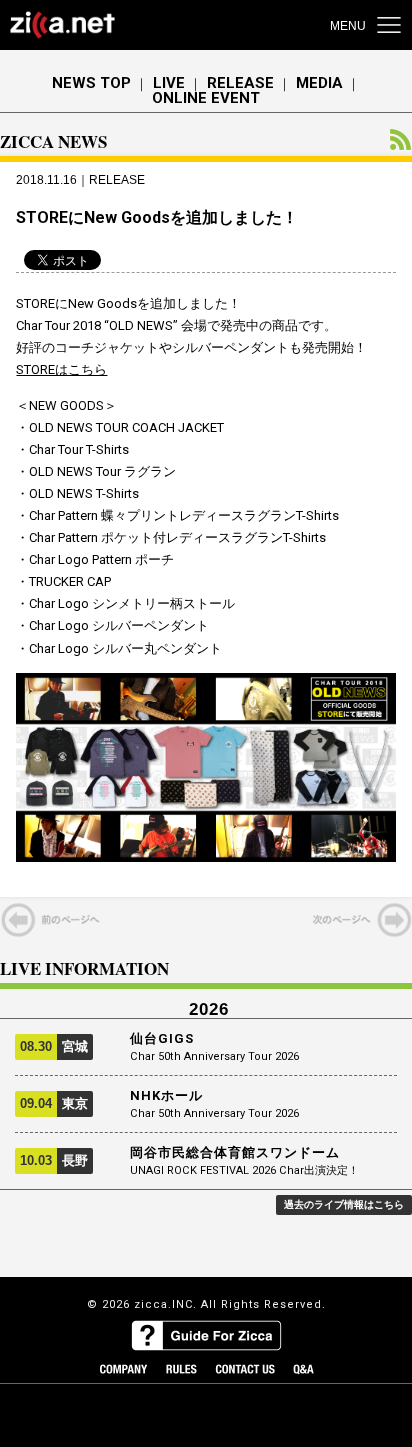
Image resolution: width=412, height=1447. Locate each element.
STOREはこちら (61, 369)
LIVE (169, 83)
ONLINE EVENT (206, 98)
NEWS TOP (91, 83)
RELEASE (240, 83)
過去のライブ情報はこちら (344, 1204)
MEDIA (319, 83)
